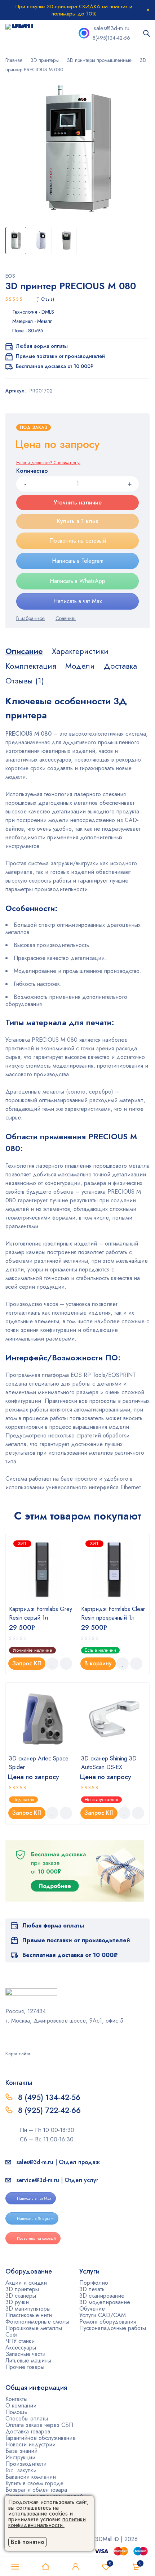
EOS (10, 276)
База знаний (21, 2451)
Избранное (110, 2563)
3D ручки (17, 2302)
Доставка (120, 666)
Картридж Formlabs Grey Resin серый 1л (41, 1613)
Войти (76, 2567)
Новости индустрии (30, 2444)
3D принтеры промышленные (99, 60)
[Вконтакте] (27, 2036)
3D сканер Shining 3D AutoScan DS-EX (109, 1763)
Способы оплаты (27, 2418)
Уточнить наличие (78, 502)
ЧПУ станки (20, 2341)
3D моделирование (105, 2302)
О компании (21, 2406)
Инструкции (20, 2457)
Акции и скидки (26, 2283)
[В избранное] (30, 618)
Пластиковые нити (29, 2315)
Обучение (92, 2309)
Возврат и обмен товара (36, 2490)
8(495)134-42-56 (111, 38)
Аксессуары (21, 2348)
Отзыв (45, 299)
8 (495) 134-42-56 (49, 2097)
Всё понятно (28, 2542)
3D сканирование (102, 2296)
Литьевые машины (28, 2360)
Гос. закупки (21, 2470)
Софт (12, 2335)
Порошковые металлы (34, 2328)
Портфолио (94, 2283)
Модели (80, 666)
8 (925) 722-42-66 (50, 2110)
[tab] (24, 651)
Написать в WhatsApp (77, 581)
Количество (32, 471)
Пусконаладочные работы (113, 2328)
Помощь (16, 2412)
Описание (24, 651)
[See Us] (17, 2036)
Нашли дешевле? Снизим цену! (48, 463)
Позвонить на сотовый (78, 541)
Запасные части (25, 2354)
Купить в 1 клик (78, 521)
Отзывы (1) (25, 681)
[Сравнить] (66, 618)
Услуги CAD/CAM (103, 2315)
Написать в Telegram (78, 561)
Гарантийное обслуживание (41, 2438)
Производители (26, 2464)
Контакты (16, 2399)
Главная (14, 60)
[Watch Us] (8, 2036)
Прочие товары (25, 2367)
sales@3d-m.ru (112, 28)
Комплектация (31, 666)
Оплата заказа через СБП (39, 2425)
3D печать (92, 2289)
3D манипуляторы (28, 2309)
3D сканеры (21, 2296)
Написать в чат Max (78, 601)
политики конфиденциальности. (47, 2522)
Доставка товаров (28, 2431)
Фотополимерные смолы (37, 2322)
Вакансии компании (31, 2477)
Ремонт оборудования (108, 2322)
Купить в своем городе (34, 2483)
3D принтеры (45, 60)
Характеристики (80, 651)
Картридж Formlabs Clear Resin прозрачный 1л (113, 1613)
